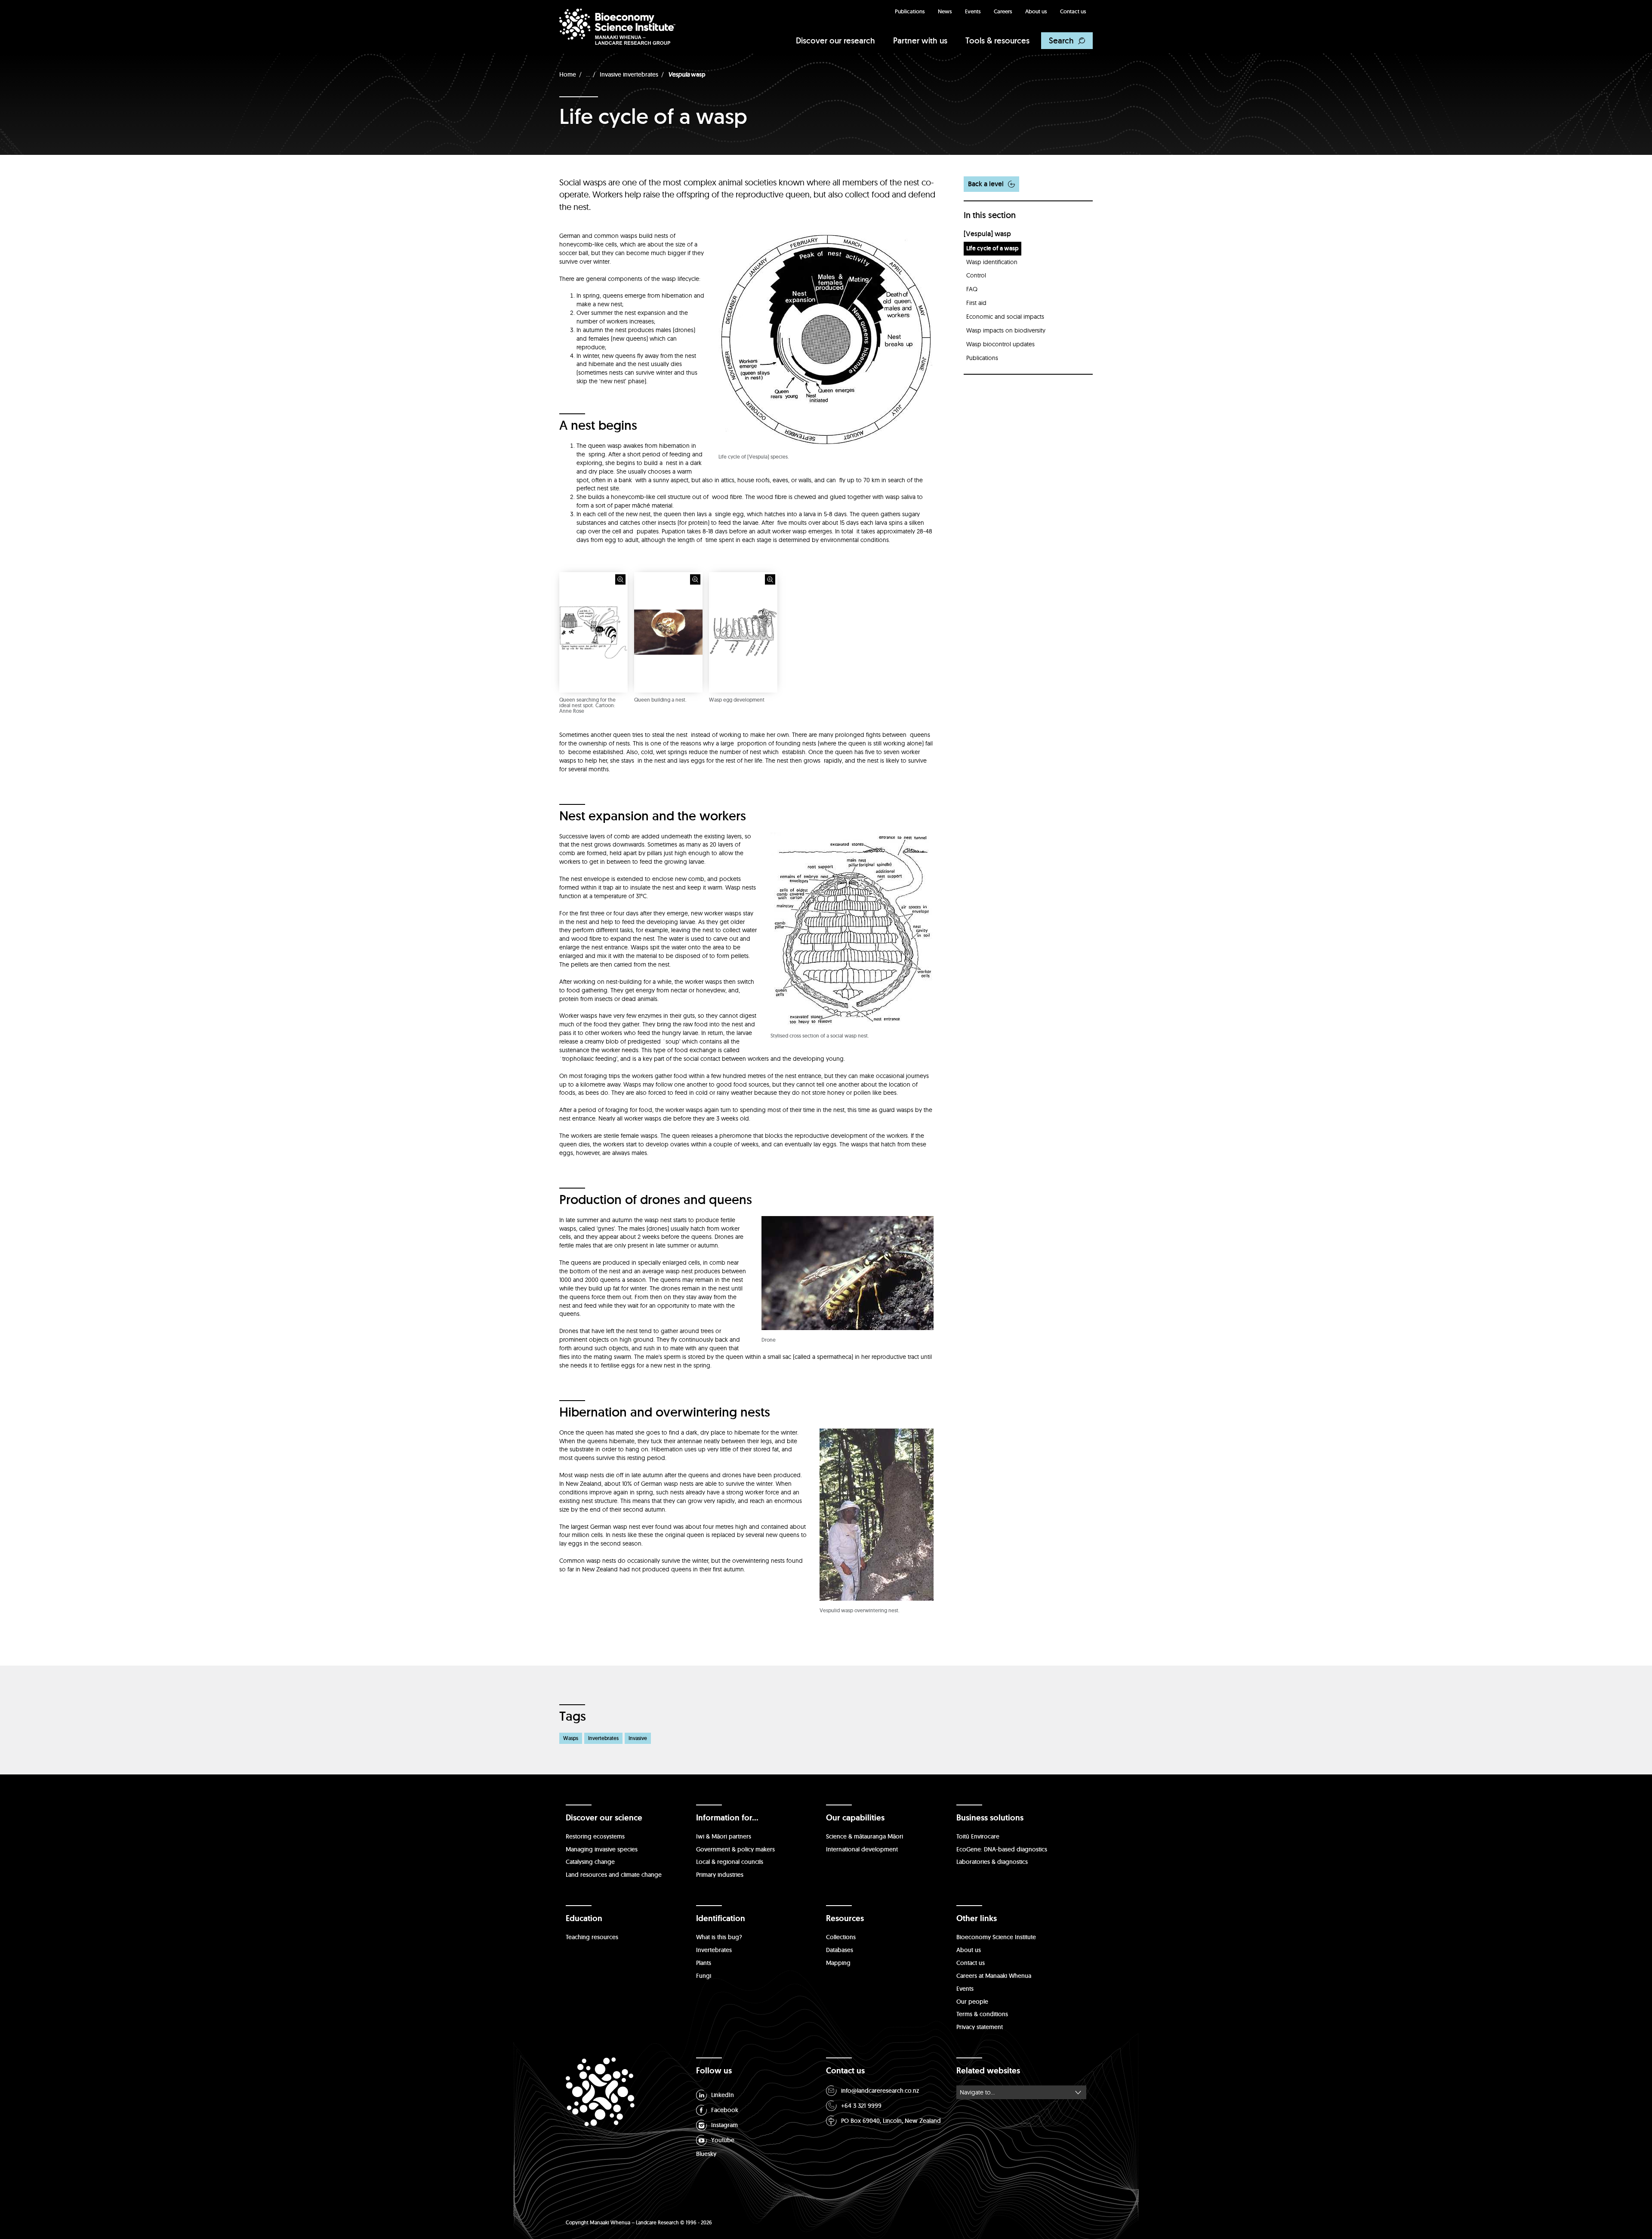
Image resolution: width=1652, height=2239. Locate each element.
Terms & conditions (982, 2014)
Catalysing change (590, 1862)
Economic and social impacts (1005, 317)
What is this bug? (719, 1937)
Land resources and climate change (614, 1875)
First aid (976, 303)
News (945, 11)
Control (976, 275)
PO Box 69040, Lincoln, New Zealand (891, 2121)
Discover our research (835, 40)
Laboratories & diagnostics (992, 1862)
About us (1036, 11)
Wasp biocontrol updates (1000, 344)
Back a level (986, 184)
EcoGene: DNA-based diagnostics (1002, 1849)
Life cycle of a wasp (992, 248)
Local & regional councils (730, 1862)
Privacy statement (980, 2027)
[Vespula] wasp (987, 234)
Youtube (723, 2140)
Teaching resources (592, 1937)
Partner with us (920, 40)
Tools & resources (997, 40)
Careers (1003, 11)
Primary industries (720, 1875)
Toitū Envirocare (978, 1836)
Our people (972, 2002)
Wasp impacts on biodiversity (1006, 330)
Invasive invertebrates (629, 74)
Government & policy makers (735, 1849)
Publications (910, 11)
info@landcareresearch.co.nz (880, 2091)
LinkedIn (723, 2095)
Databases (840, 1950)
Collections (841, 1937)
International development (862, 1849)
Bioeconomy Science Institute (996, 1937)
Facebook (725, 2110)
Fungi (704, 1976)
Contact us (1073, 11)
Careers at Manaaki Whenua (994, 1976)
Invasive (638, 1738)
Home (568, 74)
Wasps (571, 1738)
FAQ (972, 289)
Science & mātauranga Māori (865, 1836)
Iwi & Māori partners (724, 1836)
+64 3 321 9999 (861, 2106)
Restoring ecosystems (595, 1836)
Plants (704, 1963)
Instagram (724, 2125)
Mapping (838, 1963)
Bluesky (706, 2154)
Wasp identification (992, 262)
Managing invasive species (602, 1849)
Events (973, 11)
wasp (687, 74)
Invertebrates (603, 1738)
